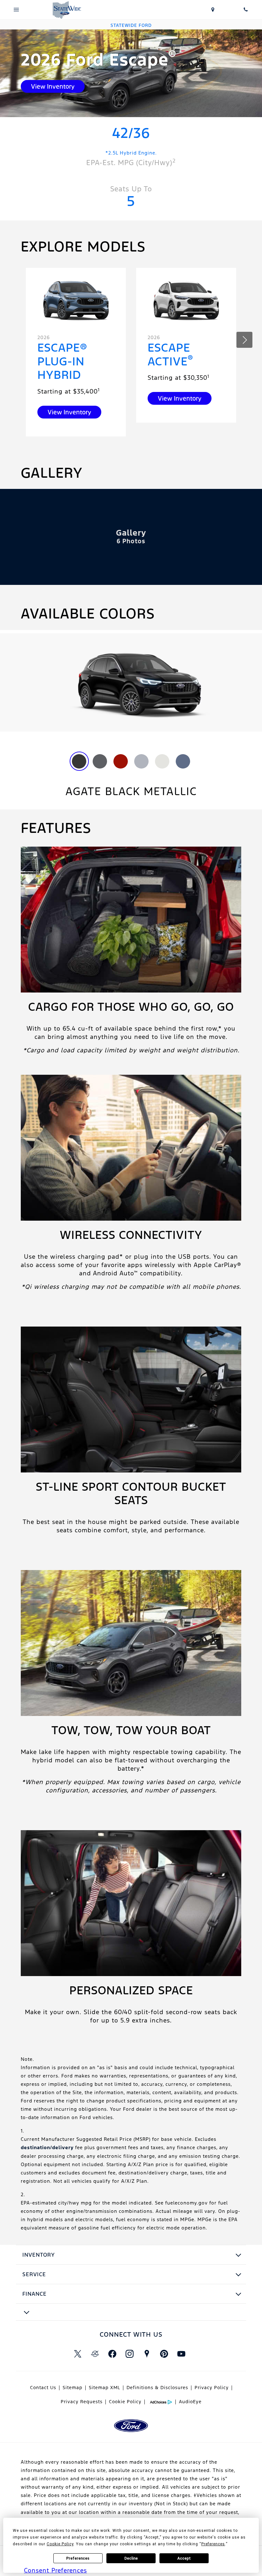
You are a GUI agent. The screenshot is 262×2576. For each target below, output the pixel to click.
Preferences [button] (213, 2544)
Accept (184, 2558)
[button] (244, 340)
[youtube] (181, 2354)
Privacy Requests (82, 2402)
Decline (131, 2558)
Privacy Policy (212, 2388)
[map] (147, 2354)
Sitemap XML (104, 2388)
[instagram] (129, 2354)
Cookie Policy (125, 2402)
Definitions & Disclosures (157, 2388)
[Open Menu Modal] (16, 10)
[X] (78, 2354)
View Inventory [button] (53, 86)
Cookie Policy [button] (60, 2544)
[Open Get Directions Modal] (213, 10)
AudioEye (190, 2402)
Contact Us (43, 2388)
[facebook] (112, 2354)
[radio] (79, 761)
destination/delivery (47, 2147)
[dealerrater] (95, 2354)
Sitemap (73, 2388)
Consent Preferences (55, 2570)
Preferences (78, 2558)
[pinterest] (164, 2354)
